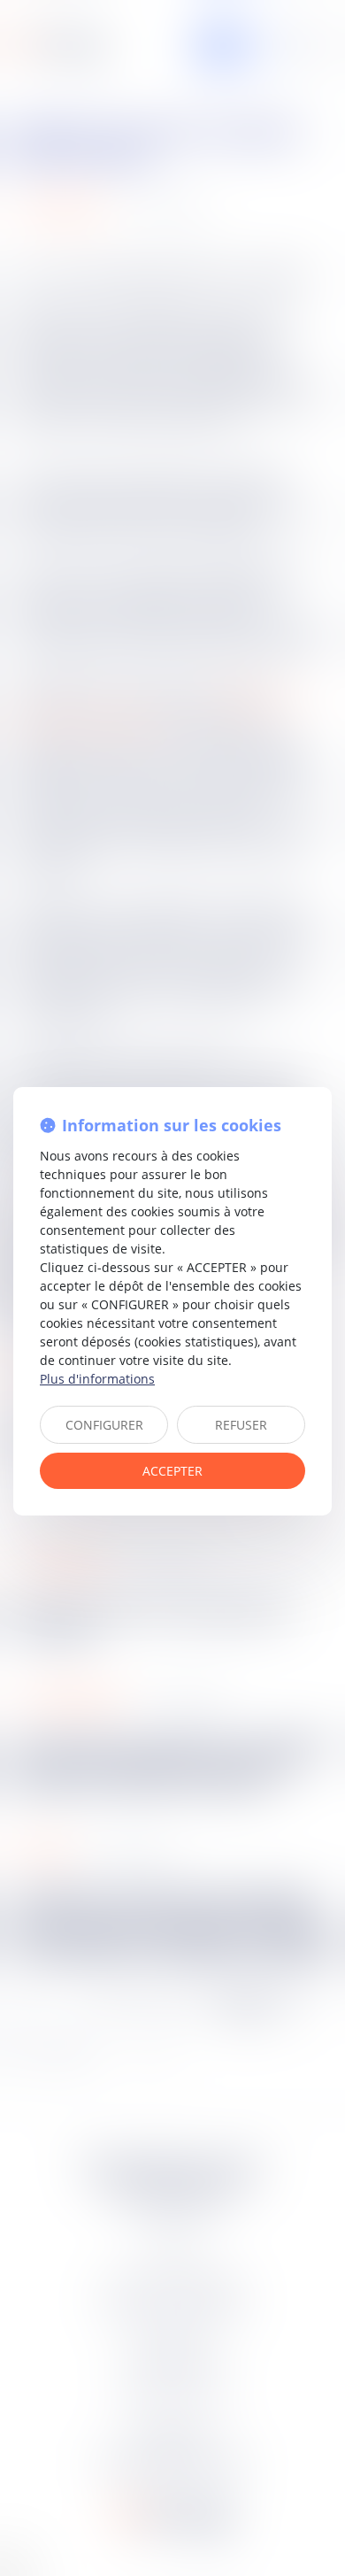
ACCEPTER (172, 1471)
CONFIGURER (104, 1425)
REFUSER (241, 1425)
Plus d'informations (97, 1379)
